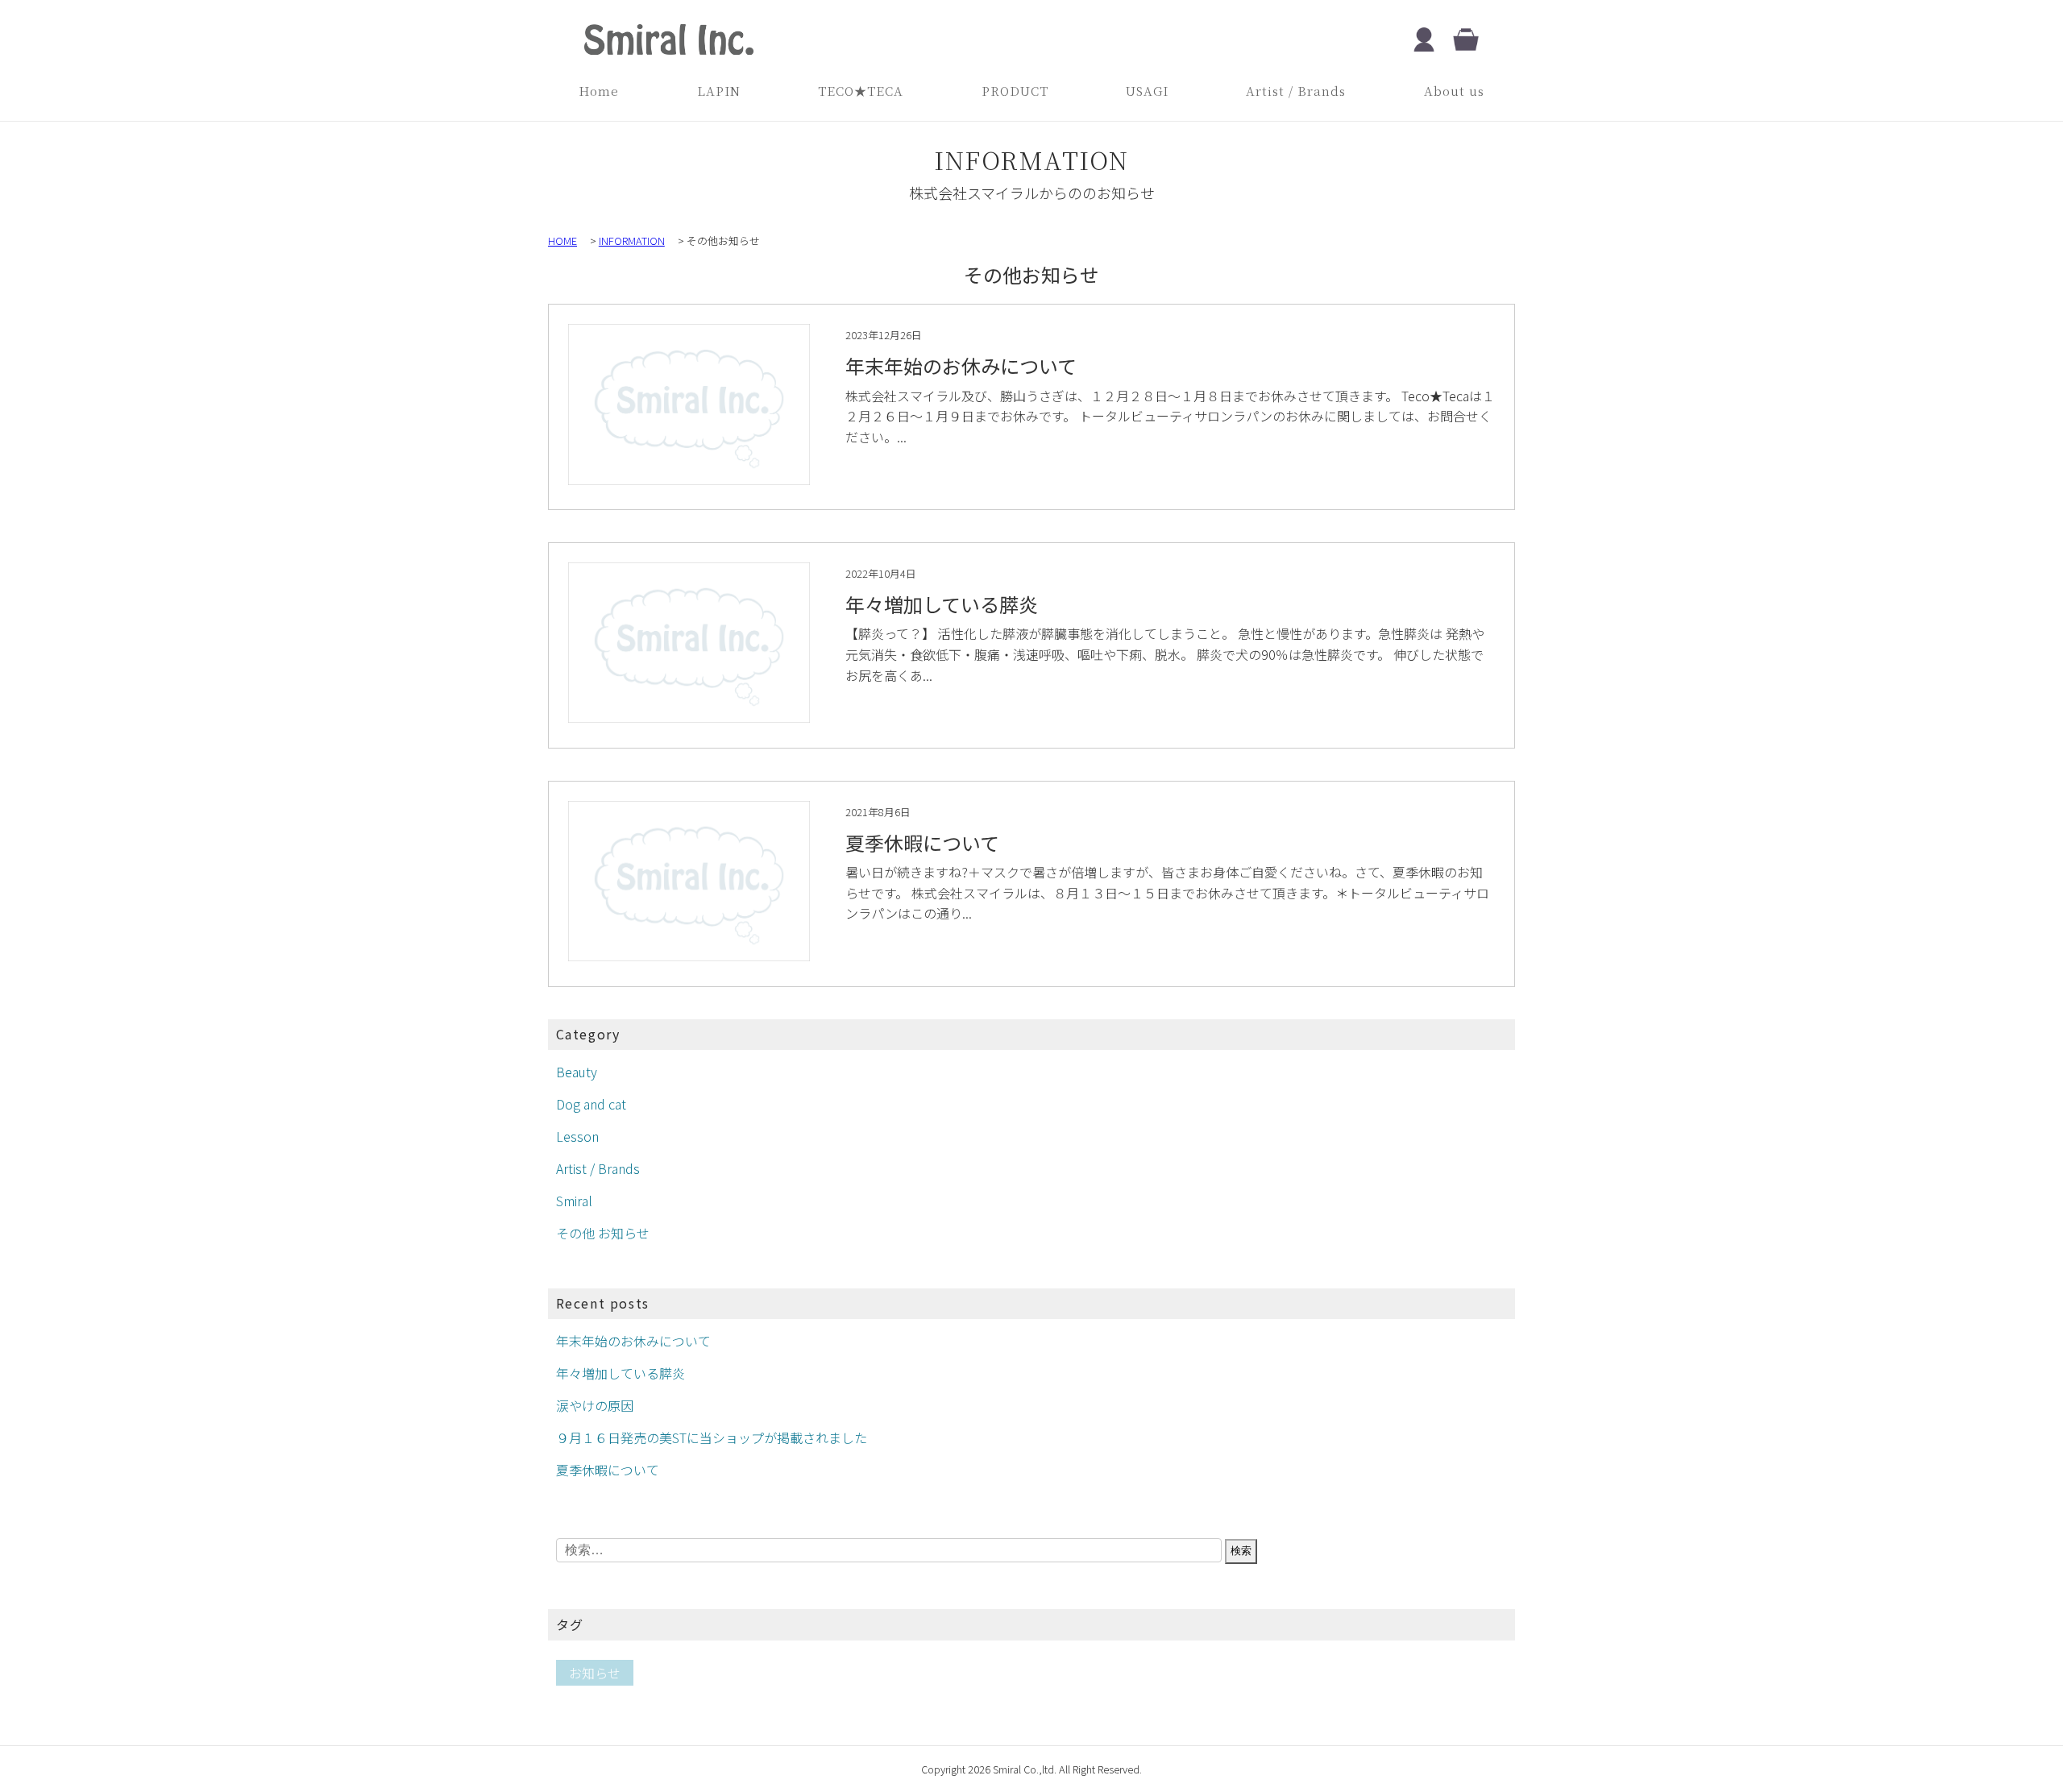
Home (599, 91)
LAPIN (719, 91)
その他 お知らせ (603, 1233)
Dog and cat (591, 1104)
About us (1454, 91)
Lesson (577, 1136)
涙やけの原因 (595, 1405)
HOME (562, 241)
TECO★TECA (861, 91)
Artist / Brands (1296, 91)
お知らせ (595, 1673)
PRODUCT (1015, 91)
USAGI (1147, 91)
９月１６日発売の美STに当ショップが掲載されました (712, 1437)
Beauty (577, 1072)
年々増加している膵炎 (621, 1373)
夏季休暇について (608, 1470)
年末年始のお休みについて (633, 1341)
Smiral (574, 1201)
